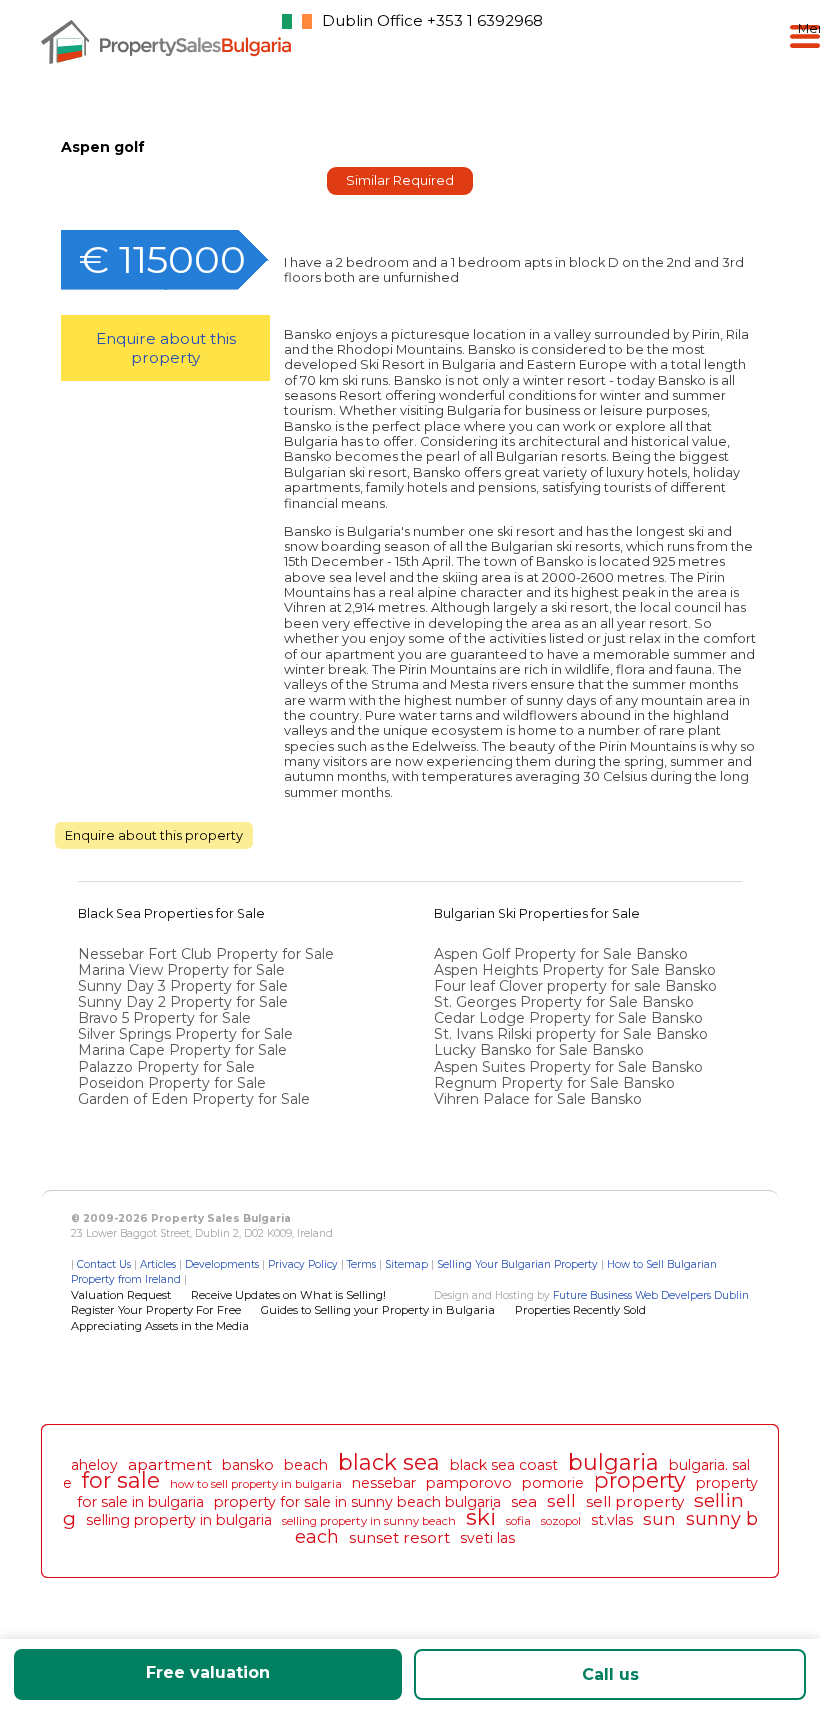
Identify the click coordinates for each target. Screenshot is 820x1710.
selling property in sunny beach (369, 1521)
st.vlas (612, 1520)
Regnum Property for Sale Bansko (556, 1083)
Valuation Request (121, 1295)
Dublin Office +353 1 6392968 (432, 20)
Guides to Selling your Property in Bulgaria (378, 1310)
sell (561, 1501)
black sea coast (504, 1465)
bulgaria (613, 1462)
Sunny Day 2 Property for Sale (183, 1002)
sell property (635, 1501)
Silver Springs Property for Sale (185, 1034)
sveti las (487, 1538)
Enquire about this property (166, 348)
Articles (158, 1264)
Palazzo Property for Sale (166, 1067)
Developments (222, 1264)
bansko (248, 1465)
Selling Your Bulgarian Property (517, 1264)
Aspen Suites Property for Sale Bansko (570, 1067)
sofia (518, 1521)
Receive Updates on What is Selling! (288, 1295)
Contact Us (104, 1264)
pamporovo (469, 1483)
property (640, 1480)
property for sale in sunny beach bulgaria (357, 1502)
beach (306, 1465)
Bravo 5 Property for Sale (164, 1018)
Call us (610, 1674)
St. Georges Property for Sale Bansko (566, 1002)
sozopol (561, 1521)
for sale (121, 1480)
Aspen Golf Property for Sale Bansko (563, 954)
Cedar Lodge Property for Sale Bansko (570, 1018)
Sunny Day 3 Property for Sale (183, 986)
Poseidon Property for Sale (172, 1083)
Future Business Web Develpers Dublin (651, 1295)
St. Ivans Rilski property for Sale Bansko (573, 1034)
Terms (361, 1264)
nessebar (384, 1483)
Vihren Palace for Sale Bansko (540, 1099)
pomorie (553, 1483)
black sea (389, 1462)
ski (481, 1517)
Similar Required (400, 180)
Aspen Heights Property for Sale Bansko (577, 970)
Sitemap (406, 1264)
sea (524, 1501)
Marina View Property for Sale (181, 970)
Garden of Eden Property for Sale (194, 1099)
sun (659, 1519)
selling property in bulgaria (179, 1520)
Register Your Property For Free (156, 1310)
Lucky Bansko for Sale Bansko (541, 1050)
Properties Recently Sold (580, 1310)
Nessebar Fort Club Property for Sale (206, 954)
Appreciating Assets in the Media (160, 1326)
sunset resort (399, 1537)
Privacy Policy (303, 1264)
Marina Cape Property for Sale (182, 1050)
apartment (170, 1464)
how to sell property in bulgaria (256, 1484)
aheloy (94, 1465)
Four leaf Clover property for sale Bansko (577, 986)
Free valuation (208, 1672)
